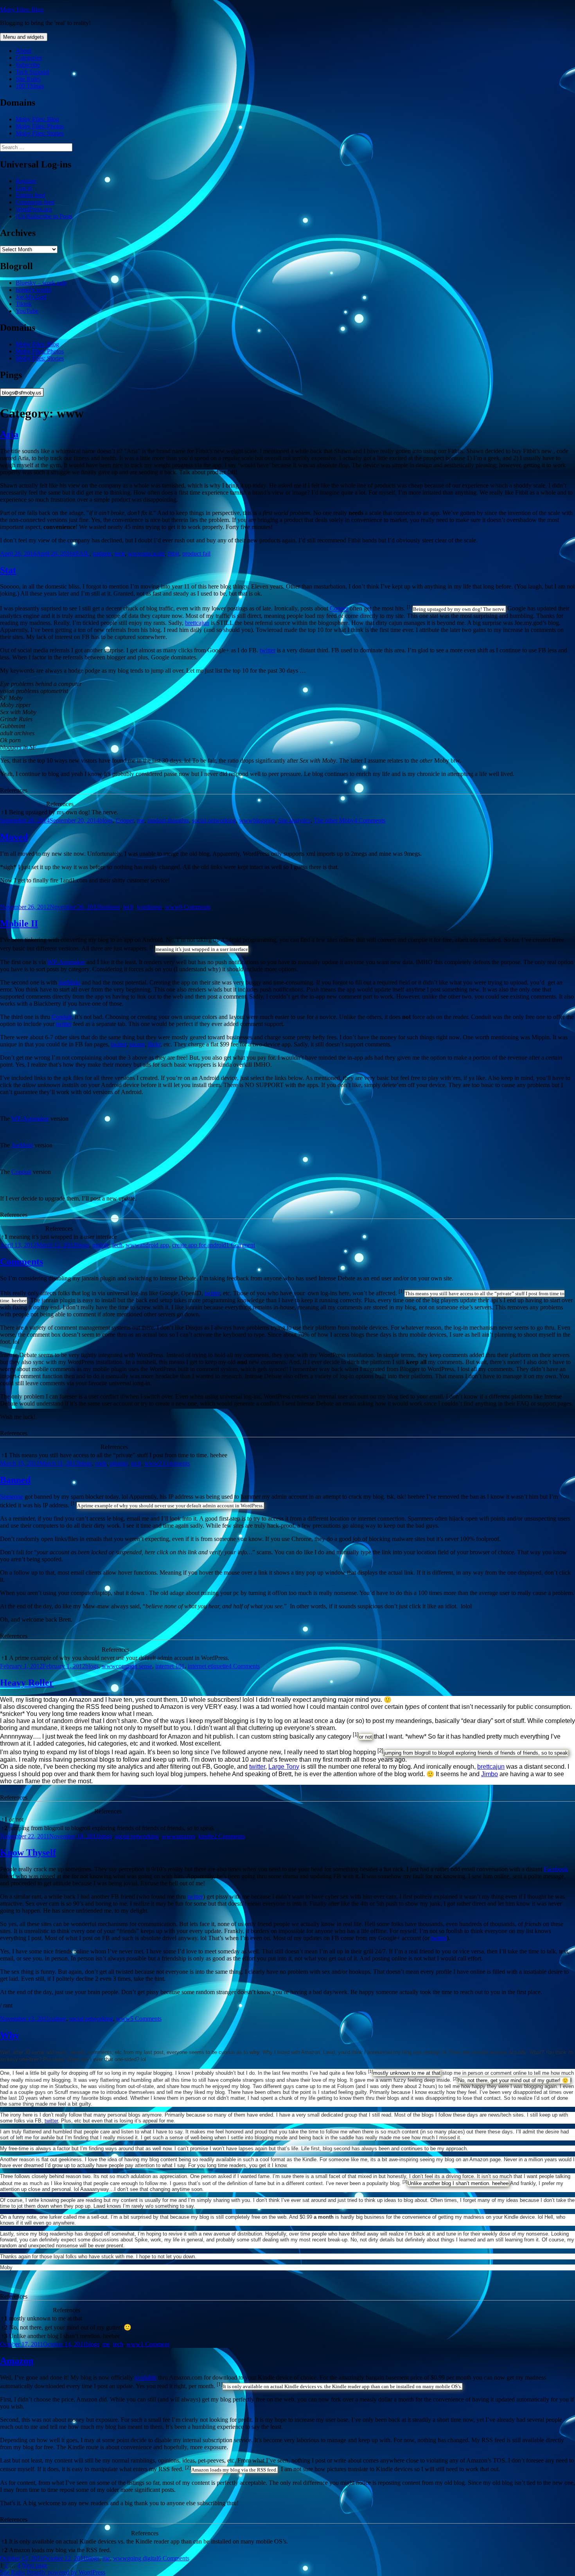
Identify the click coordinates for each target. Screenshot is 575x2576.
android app (154, 1245)
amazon (186, 1836)
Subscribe (28, 65)
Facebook (556, 1869)
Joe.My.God (31, 297)
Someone (12, 1497)
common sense (134, 1666)
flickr (154, 1044)
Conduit (62, 1017)
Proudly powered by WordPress (66, 2572)
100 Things (30, 86)
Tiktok (24, 304)
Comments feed (35, 202)
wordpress (149, 907)
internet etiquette (208, 1666)
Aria (9, 434)
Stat (8, 570)
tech (120, 554)
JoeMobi (69, 982)
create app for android (199, 1245)
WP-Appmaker (66, 962)
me (141, 820)
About (23, 51)
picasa (137, 1044)
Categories (29, 58)
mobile (101, 1245)
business (110, 907)
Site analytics (294, 820)
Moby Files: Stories (40, 133)
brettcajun (197, 623)
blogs (106, 820)
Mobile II (19, 923)
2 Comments (174, 1463)
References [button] (14, 790)
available (146, 2377)
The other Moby (334, 820)
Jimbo (490, 1774)
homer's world (33, 290)
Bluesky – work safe (41, 283)
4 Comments (370, 820)
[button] (410, 609)
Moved (14, 837)
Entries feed (30, 195)
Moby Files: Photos (40, 126)
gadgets (102, 554)
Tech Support (32, 72)
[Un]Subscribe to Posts (44, 216)
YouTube (27, 311)
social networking (214, 820)
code (101, 1463)
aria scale (153, 554)
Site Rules (28, 79)
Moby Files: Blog (22, 10)
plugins (119, 1463)
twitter (268, 650)
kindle (206, 1836)
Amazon (17, 2361)
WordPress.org (34, 209)
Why (10, 2035)
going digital (143, 2558)
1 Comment (241, 1245)
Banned (15, 1480)
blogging (264, 820)
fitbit (173, 554)
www (135, 554)
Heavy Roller (27, 1683)
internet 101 (170, 1666)
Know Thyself (28, 1852)
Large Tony (284, 1767)
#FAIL (81, 554)
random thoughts (168, 820)
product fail (196, 554)
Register (26, 181)
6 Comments (195, 907)
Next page (35, 2565)
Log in (24, 188)
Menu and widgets (24, 37)
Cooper (339, 609)
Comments (22, 1262)
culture (58, 2019)
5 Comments (146, 2019)
